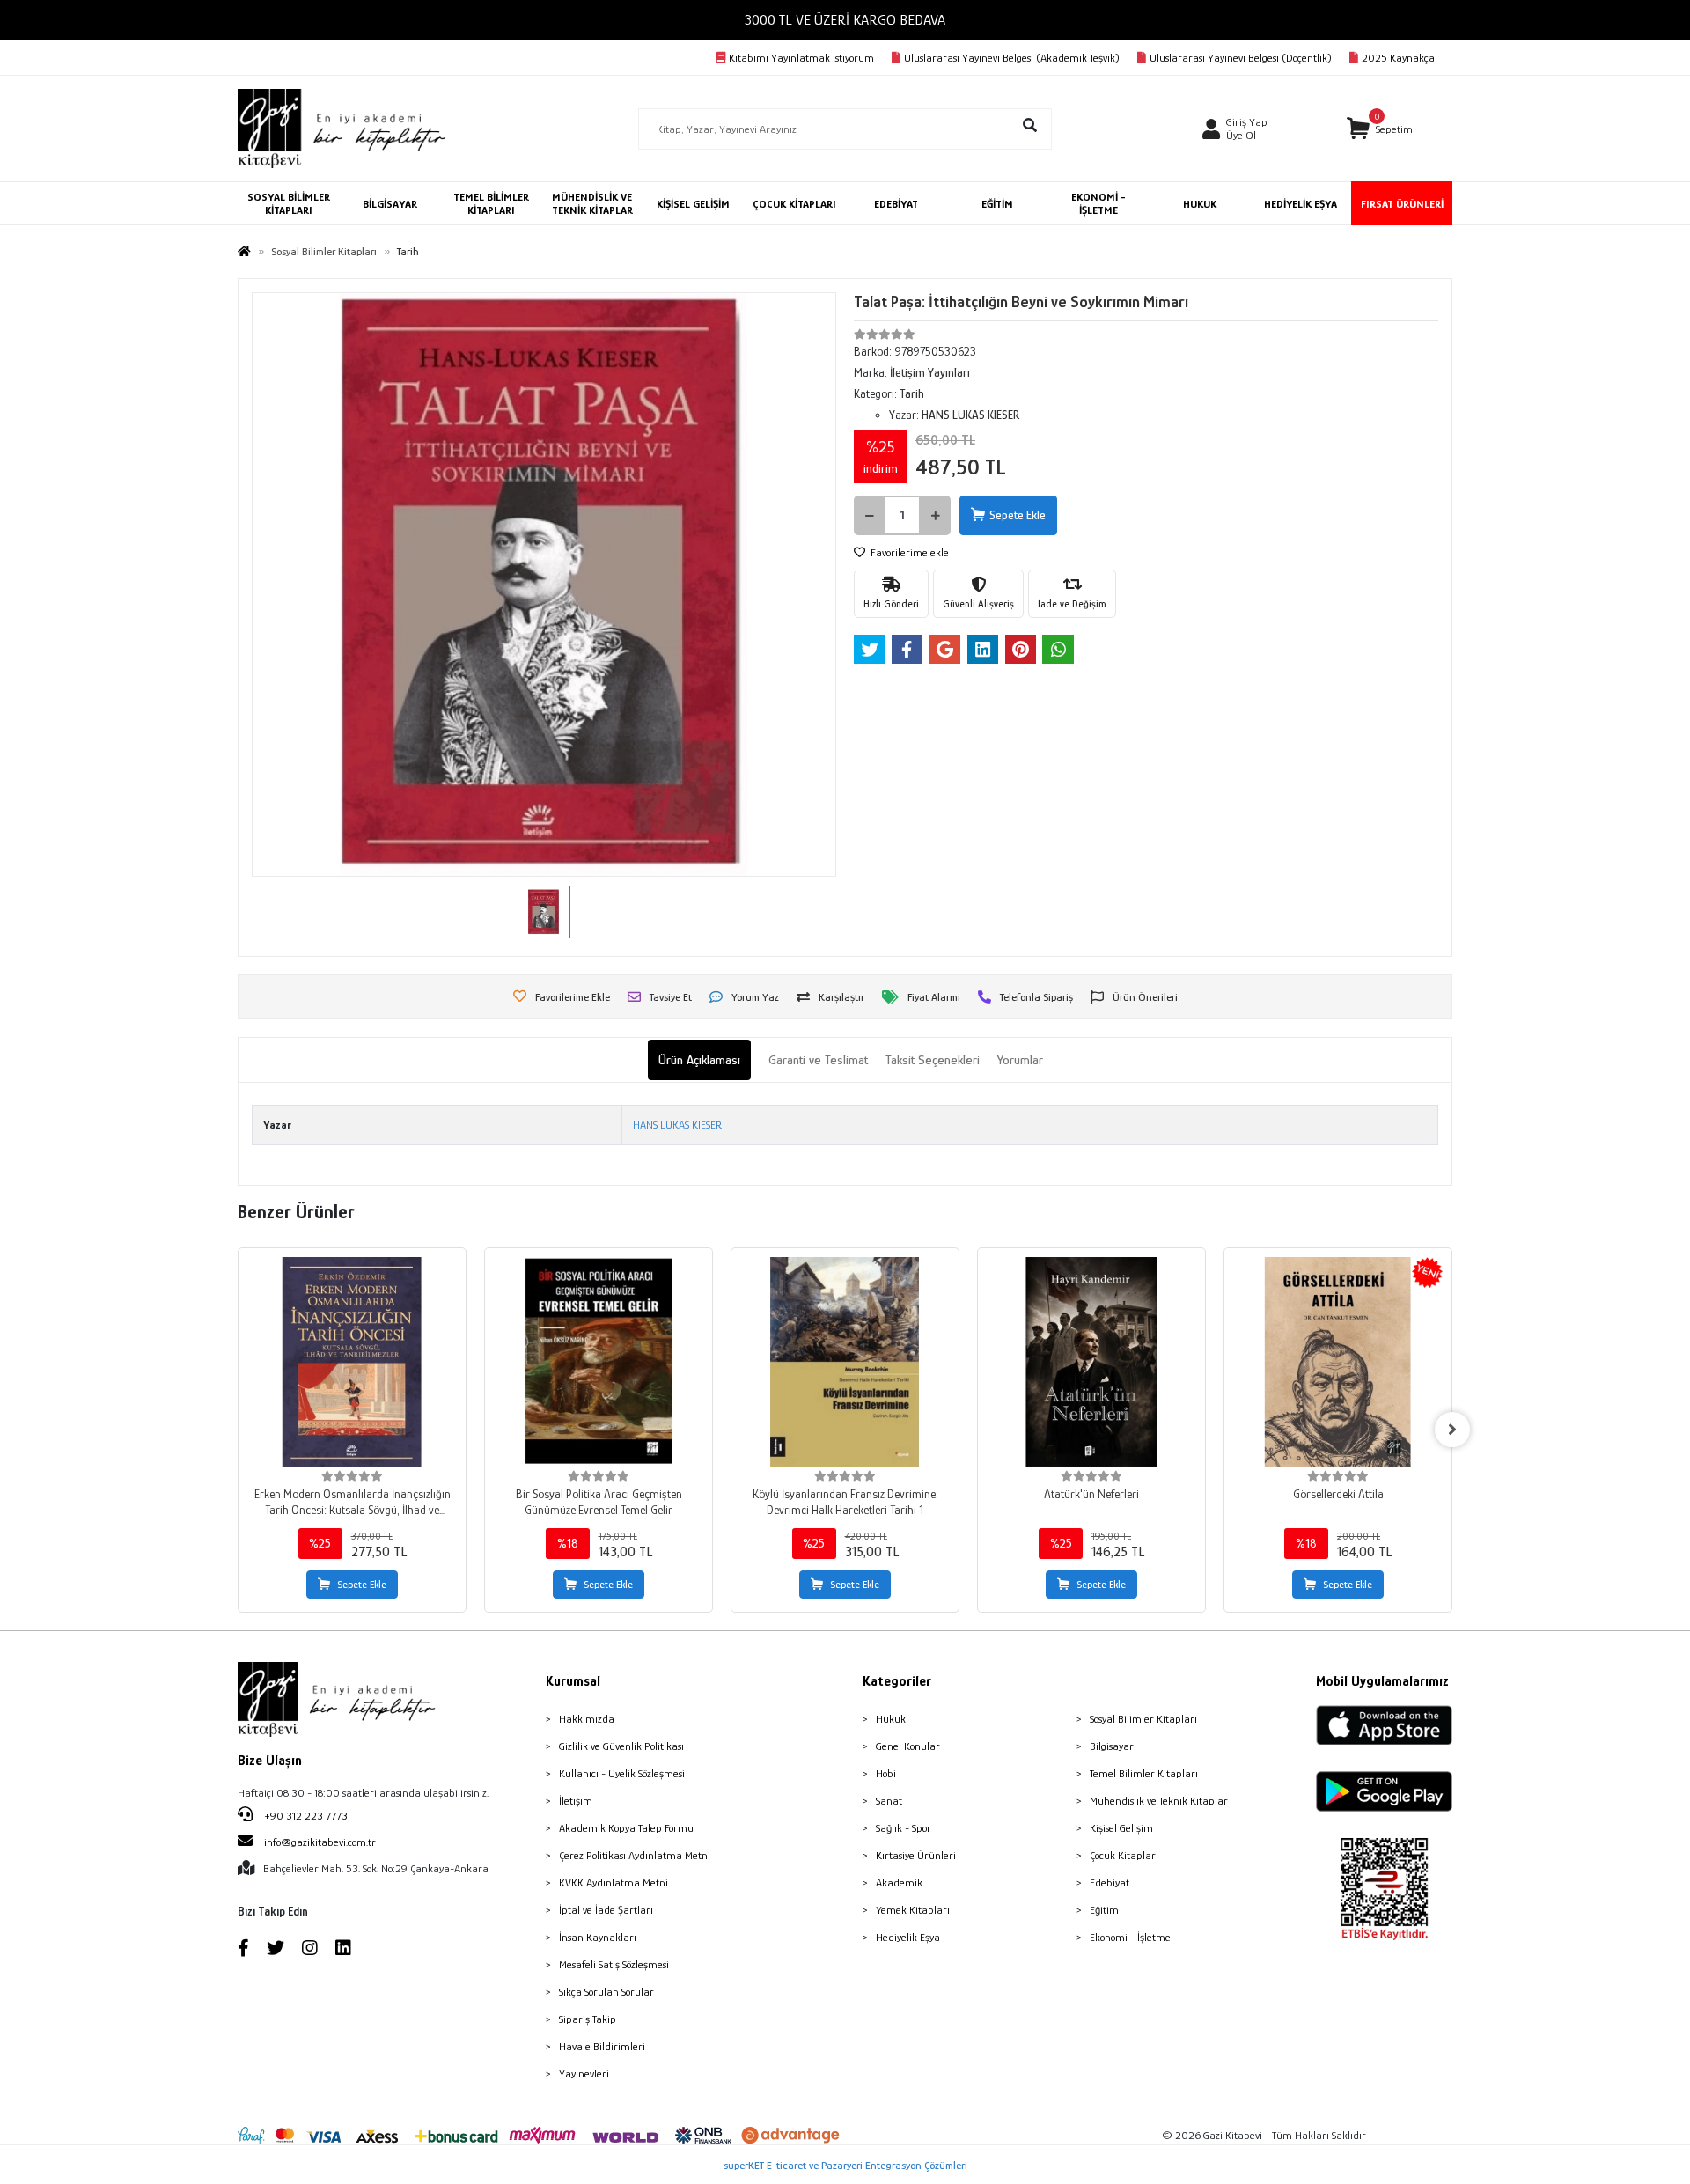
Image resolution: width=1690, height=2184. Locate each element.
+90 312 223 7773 (305, 1816)
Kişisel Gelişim (1121, 1828)
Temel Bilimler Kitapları (1144, 1773)
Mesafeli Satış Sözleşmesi (614, 1964)
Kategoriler (897, 1681)
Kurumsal (573, 1681)
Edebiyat (1110, 1883)
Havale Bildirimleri (602, 2046)
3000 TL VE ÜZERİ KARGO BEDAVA (845, 20)
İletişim (576, 1801)
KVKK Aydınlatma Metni (614, 1883)
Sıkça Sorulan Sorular (606, 1992)
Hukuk (891, 1719)
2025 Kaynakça (1398, 58)
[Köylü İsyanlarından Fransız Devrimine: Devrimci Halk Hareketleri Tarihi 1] (845, 1362)
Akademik (899, 1883)
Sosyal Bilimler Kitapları (1143, 1719)
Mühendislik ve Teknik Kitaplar (1159, 1801)
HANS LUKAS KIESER (677, 1125)
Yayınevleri (584, 2074)
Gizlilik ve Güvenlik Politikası (621, 1746)
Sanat (889, 1801)
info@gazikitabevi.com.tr (320, 1842)
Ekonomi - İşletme (1130, 1937)
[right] (1452, 1430)
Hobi (886, 1773)
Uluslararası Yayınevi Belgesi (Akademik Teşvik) (1012, 58)
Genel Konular (908, 1746)
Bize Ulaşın (270, 1761)
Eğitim (1104, 1910)
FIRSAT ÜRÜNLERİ (1402, 204)
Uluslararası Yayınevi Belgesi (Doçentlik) (1241, 58)
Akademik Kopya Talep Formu (626, 1828)
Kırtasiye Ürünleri (916, 1855)
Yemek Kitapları (913, 1910)
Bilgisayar (1112, 1746)
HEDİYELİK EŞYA (1301, 204)
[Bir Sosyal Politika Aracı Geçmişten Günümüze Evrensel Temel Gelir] (599, 1362)
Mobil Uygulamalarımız (1382, 1681)
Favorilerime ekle (908, 552)
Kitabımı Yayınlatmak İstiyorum (801, 58)
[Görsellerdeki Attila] (1338, 1362)
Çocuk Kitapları (1124, 1855)
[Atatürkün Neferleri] (1091, 1362)
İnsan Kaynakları (598, 1937)
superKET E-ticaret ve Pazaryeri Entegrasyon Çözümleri (845, 2165)
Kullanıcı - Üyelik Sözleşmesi (622, 1773)
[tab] (699, 1060)
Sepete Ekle (1018, 515)
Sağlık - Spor (904, 1828)
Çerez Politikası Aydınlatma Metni (635, 1855)
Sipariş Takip (588, 2019)
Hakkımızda (587, 1719)
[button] (1380, 129)
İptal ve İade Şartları (606, 1910)
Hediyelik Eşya (908, 1937)
